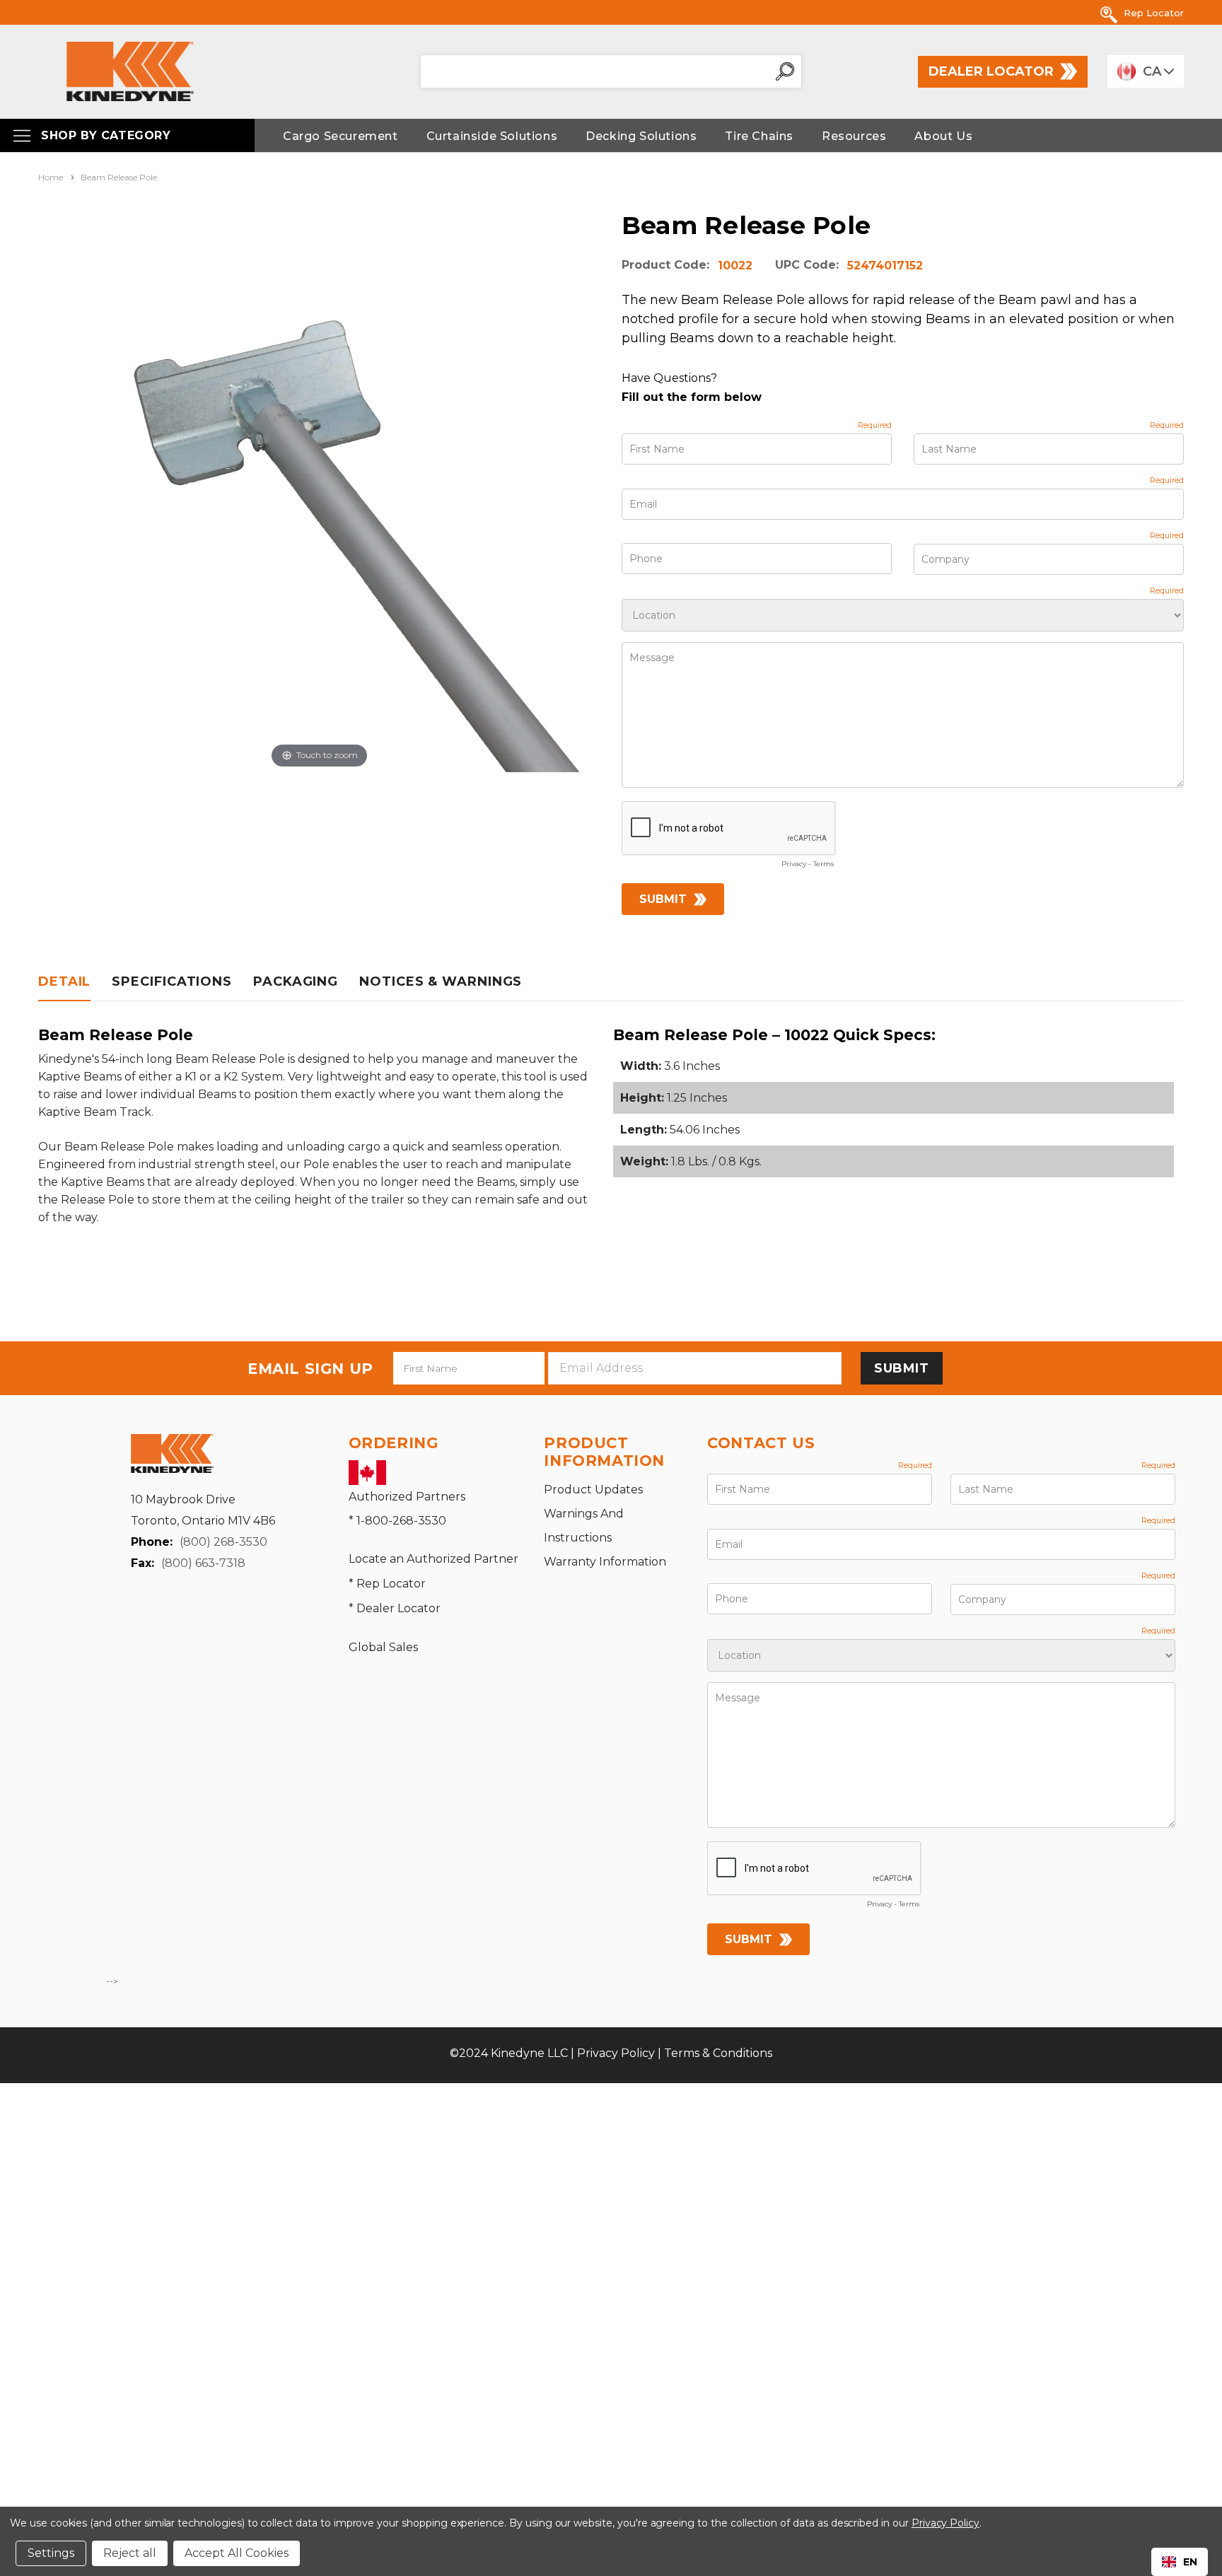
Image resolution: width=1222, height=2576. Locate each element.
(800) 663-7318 (203, 1563)
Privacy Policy (616, 2053)
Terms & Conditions (718, 2053)
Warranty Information (605, 1562)
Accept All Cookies (237, 2553)
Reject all (130, 2553)
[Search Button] (785, 71)
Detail (64, 981)
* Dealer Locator (395, 1608)
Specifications (172, 981)
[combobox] (1180, 2562)
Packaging (296, 981)
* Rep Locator (387, 1584)
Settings (51, 2553)
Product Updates (593, 1490)
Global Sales (383, 1647)
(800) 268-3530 (223, 1542)
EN (1190, 2562)
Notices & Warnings (441, 981)
